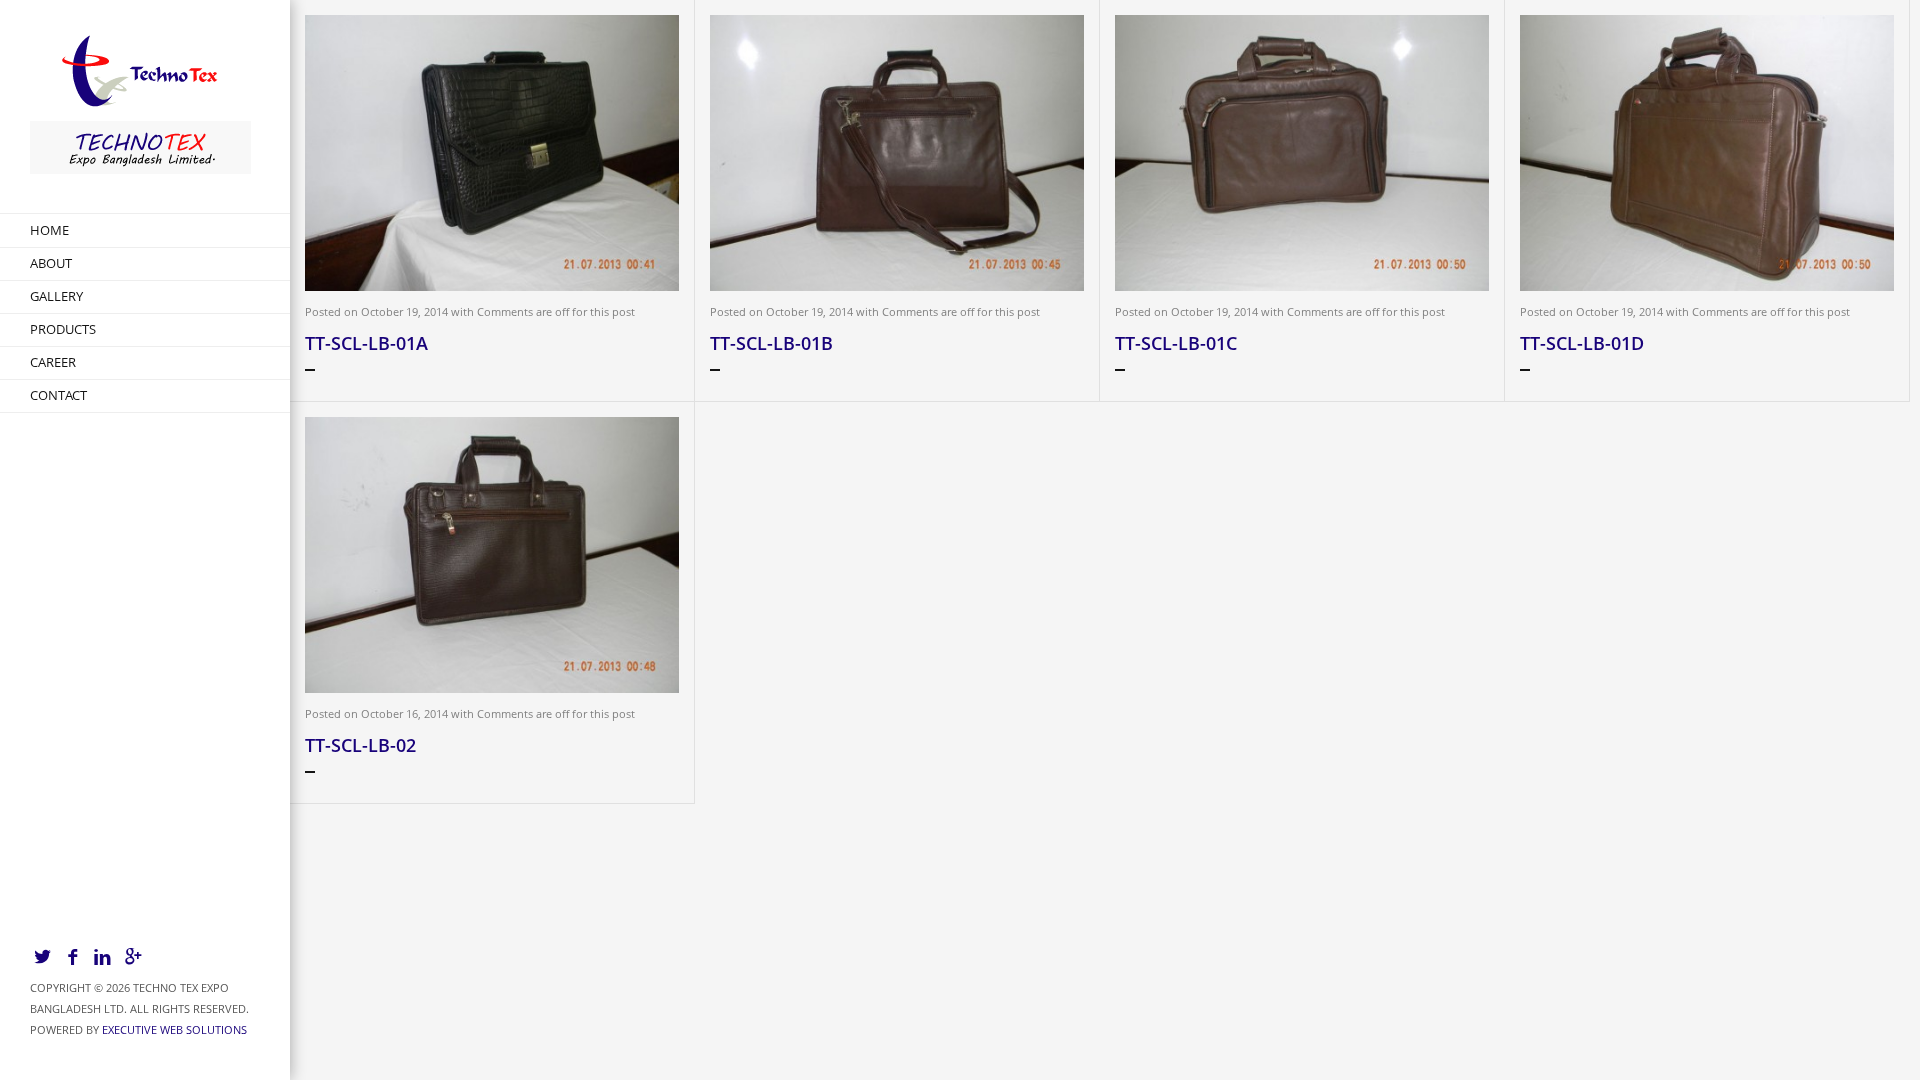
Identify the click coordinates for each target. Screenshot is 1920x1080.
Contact (58, 395)
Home (49, 230)
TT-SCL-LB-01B (771, 343)
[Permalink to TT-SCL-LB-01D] (1707, 153)
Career (53, 362)
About (51, 263)
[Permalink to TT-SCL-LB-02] (492, 555)
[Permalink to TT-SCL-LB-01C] (1302, 153)
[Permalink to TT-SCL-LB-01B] (897, 153)
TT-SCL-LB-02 (360, 745)
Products (63, 329)
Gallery (56, 296)
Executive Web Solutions (174, 1029)
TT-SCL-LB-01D (1582, 343)
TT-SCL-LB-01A (366, 343)
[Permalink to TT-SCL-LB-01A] (492, 153)
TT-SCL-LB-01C (1176, 343)
